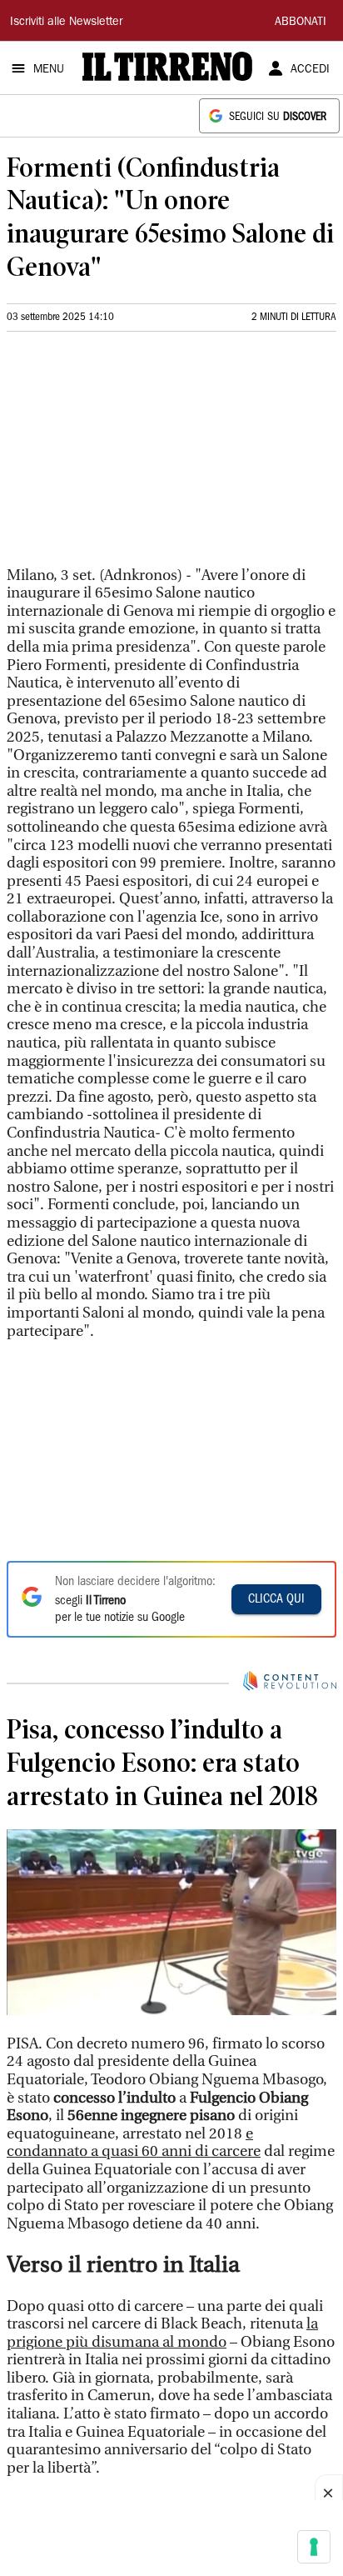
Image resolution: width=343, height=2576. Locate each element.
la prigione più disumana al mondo (162, 2333)
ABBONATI (301, 23)
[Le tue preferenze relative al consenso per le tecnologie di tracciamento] (314, 2547)
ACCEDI (310, 70)
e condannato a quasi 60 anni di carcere (134, 2143)
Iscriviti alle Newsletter (66, 23)
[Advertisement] (132, 456)
